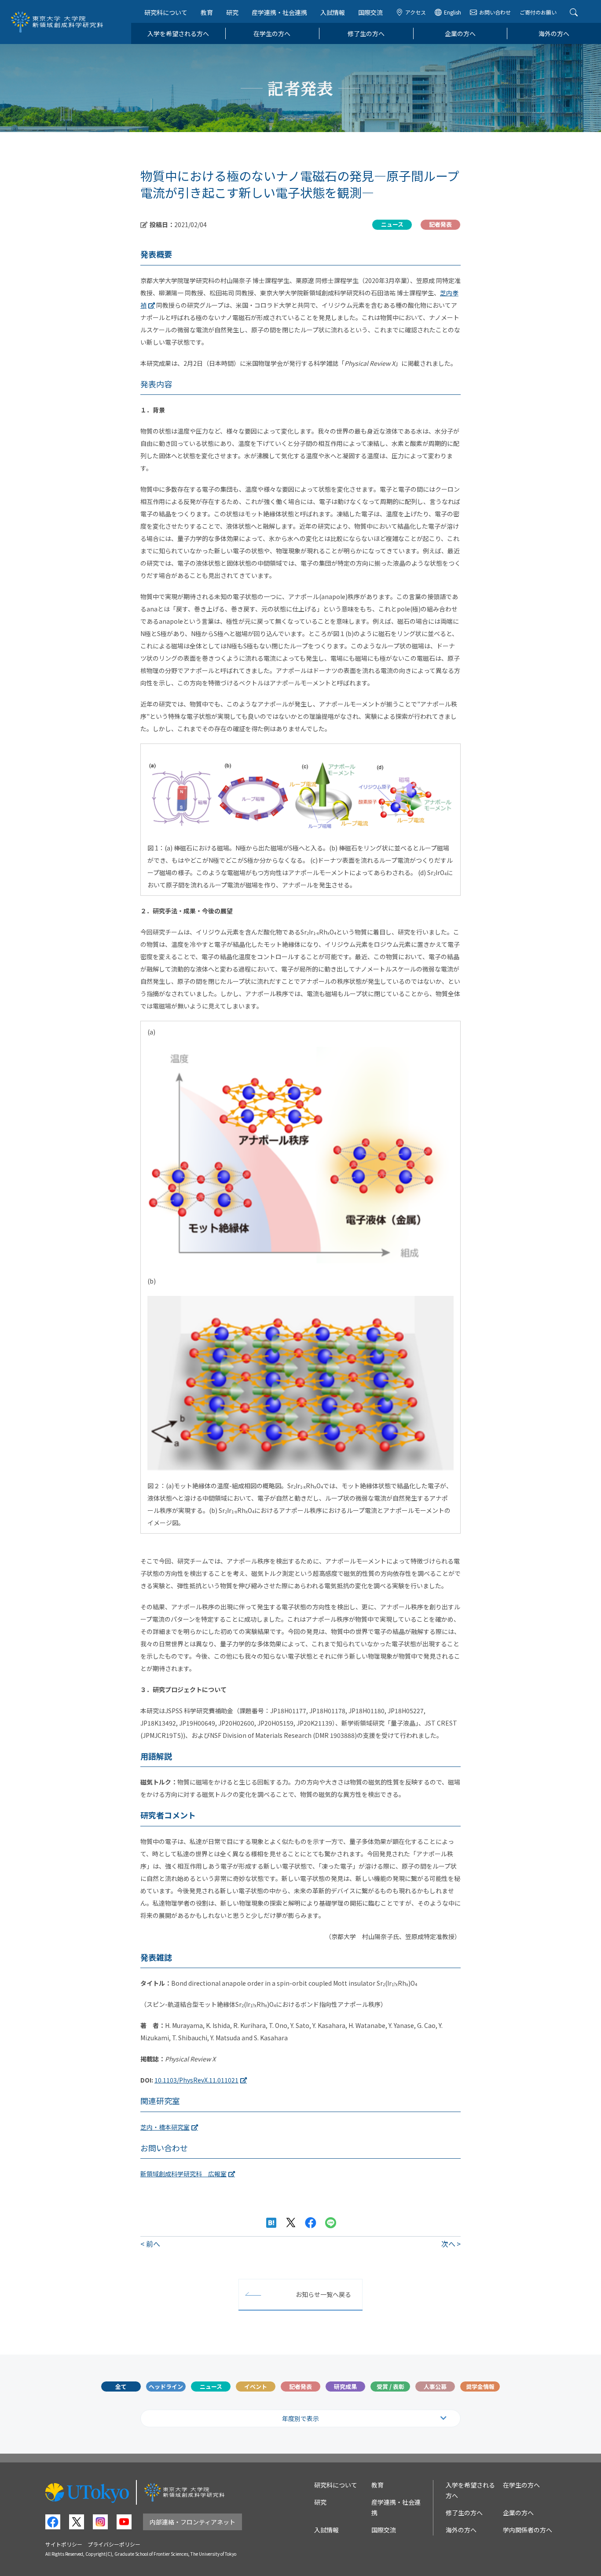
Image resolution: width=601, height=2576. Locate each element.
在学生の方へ (272, 33)
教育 (207, 12)
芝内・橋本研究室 (165, 2127)
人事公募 (435, 2386)
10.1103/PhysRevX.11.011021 (196, 2080)
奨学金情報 (480, 2386)
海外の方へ (554, 33)
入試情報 (333, 12)
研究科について (166, 12)
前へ (153, 2244)
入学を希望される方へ (178, 33)
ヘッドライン (166, 2386)
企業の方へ (460, 33)
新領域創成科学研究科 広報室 (183, 2174)
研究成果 (345, 2386)
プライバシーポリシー (114, 2544)
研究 (232, 12)
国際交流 (370, 12)
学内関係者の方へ (528, 2530)
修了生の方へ (366, 33)
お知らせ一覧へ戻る (323, 2294)
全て (121, 2386)
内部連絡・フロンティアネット (192, 2522)
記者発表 (300, 2386)
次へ (448, 2244)
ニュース (211, 2386)
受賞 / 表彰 (390, 2386)
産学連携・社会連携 (279, 12)
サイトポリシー (64, 2544)
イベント (256, 2386)
